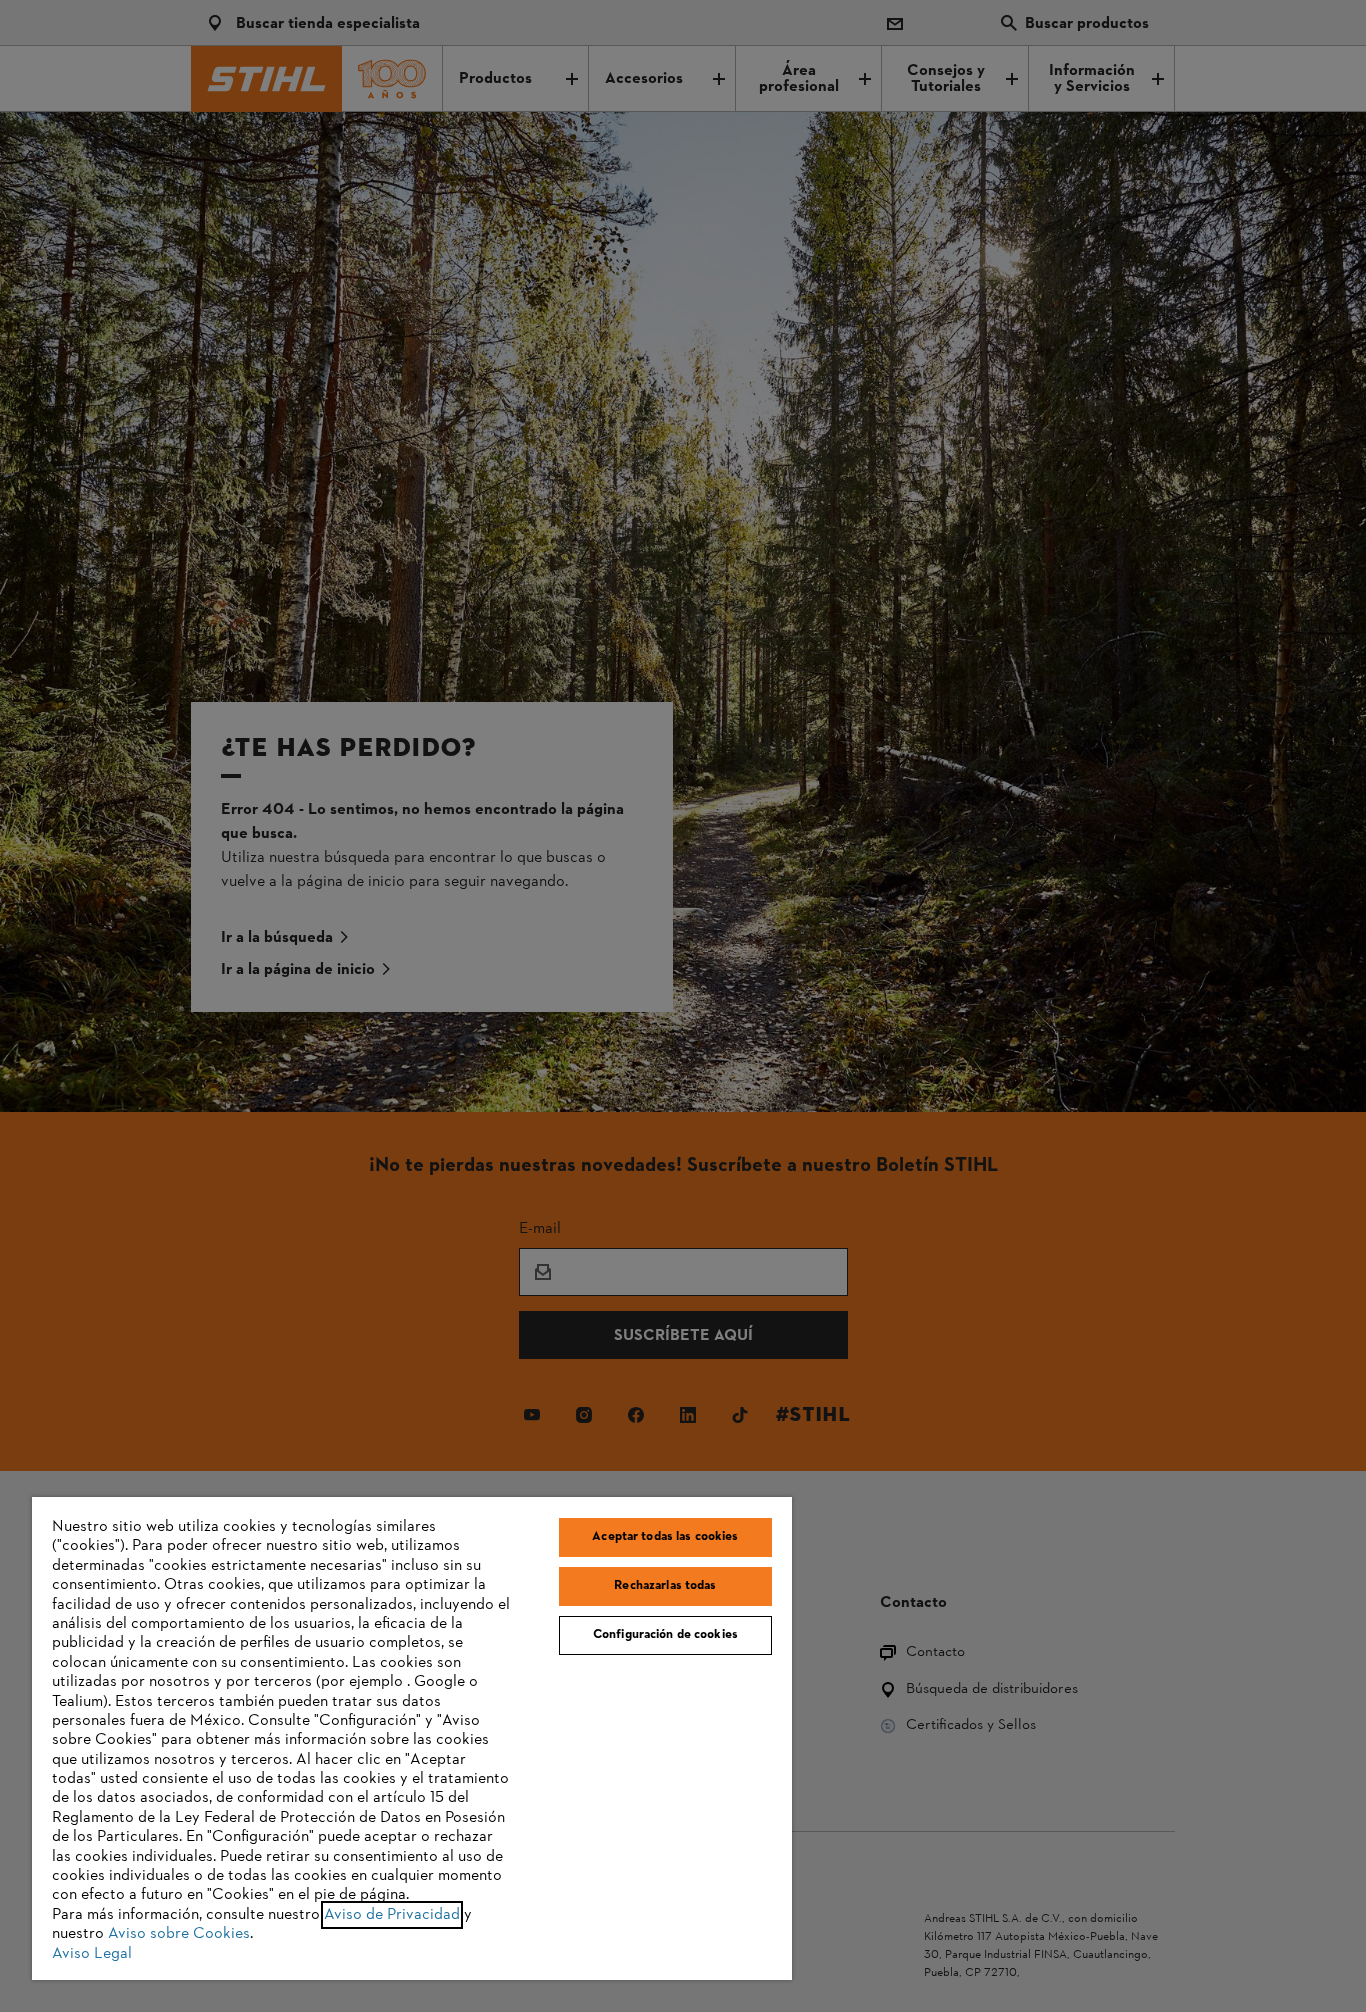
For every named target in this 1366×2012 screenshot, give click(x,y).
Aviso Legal (92, 1954)
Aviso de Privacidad (392, 1915)
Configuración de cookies (665, 1635)
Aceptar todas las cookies (665, 1537)
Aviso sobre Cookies (179, 1934)
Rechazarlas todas (665, 1586)
